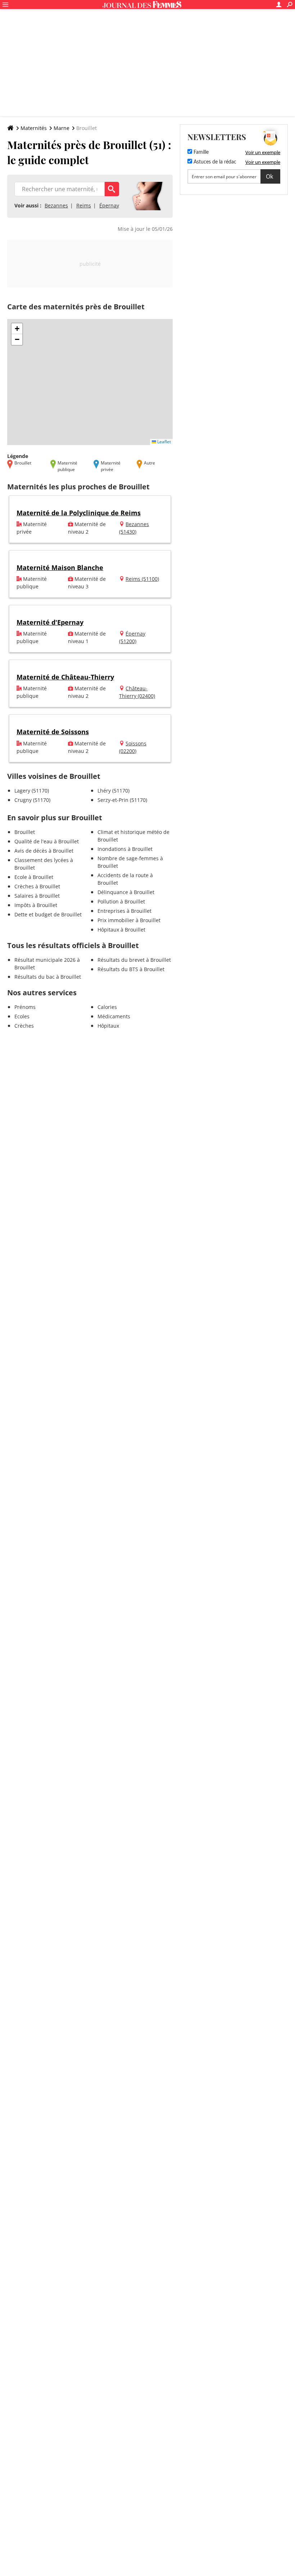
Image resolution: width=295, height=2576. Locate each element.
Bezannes (56, 205)
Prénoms (25, 1007)
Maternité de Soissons (53, 732)
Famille (200, 152)
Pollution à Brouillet (121, 901)
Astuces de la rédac (214, 162)
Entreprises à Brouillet (124, 911)
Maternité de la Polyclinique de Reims (79, 513)
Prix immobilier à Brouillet (129, 920)
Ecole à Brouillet (34, 877)
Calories (107, 1007)
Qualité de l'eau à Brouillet (47, 841)
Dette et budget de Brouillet (48, 914)
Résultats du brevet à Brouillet (134, 960)
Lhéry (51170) (114, 791)
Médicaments (114, 1016)
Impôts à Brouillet (36, 905)
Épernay (109, 205)
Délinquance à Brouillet (126, 892)
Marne (62, 128)
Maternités (34, 128)
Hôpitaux (108, 1026)
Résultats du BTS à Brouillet (131, 969)
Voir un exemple (263, 152)
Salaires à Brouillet (37, 896)
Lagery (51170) (32, 791)
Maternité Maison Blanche (60, 567)
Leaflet (164, 442)
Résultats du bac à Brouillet (48, 977)
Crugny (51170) (32, 800)
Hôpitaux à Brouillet (121, 930)
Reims (84, 205)
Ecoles (22, 1016)
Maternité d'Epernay (50, 622)
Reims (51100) (142, 579)
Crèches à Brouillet (37, 886)
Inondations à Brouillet (125, 849)
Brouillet (25, 832)
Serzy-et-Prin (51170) (122, 800)
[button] (17, 329)
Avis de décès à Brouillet (44, 851)
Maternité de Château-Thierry (65, 677)
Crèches (24, 1026)
